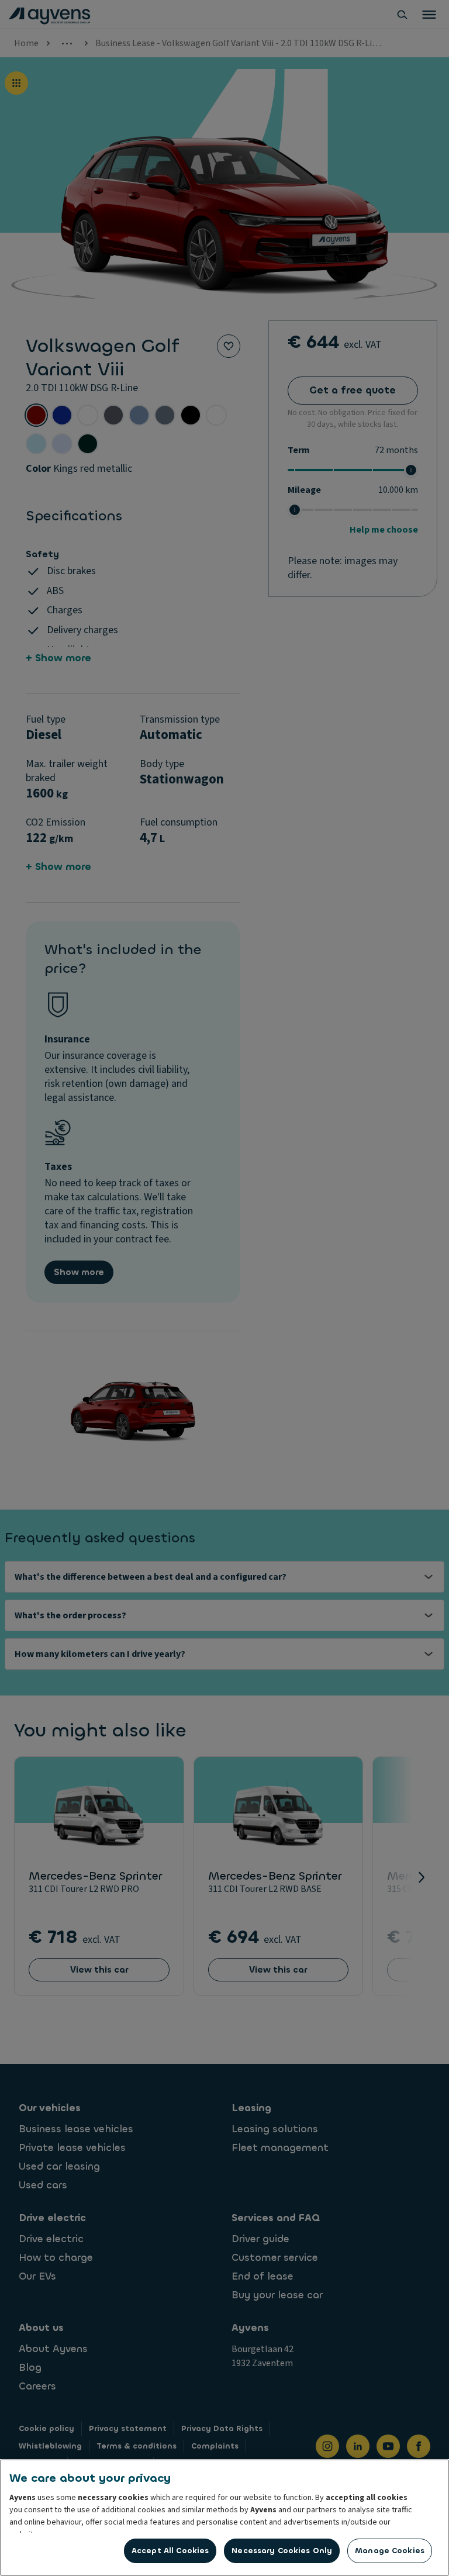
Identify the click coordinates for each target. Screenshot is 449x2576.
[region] (224, 2518)
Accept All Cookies (170, 2551)
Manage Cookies (390, 2551)
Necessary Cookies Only (282, 2551)
